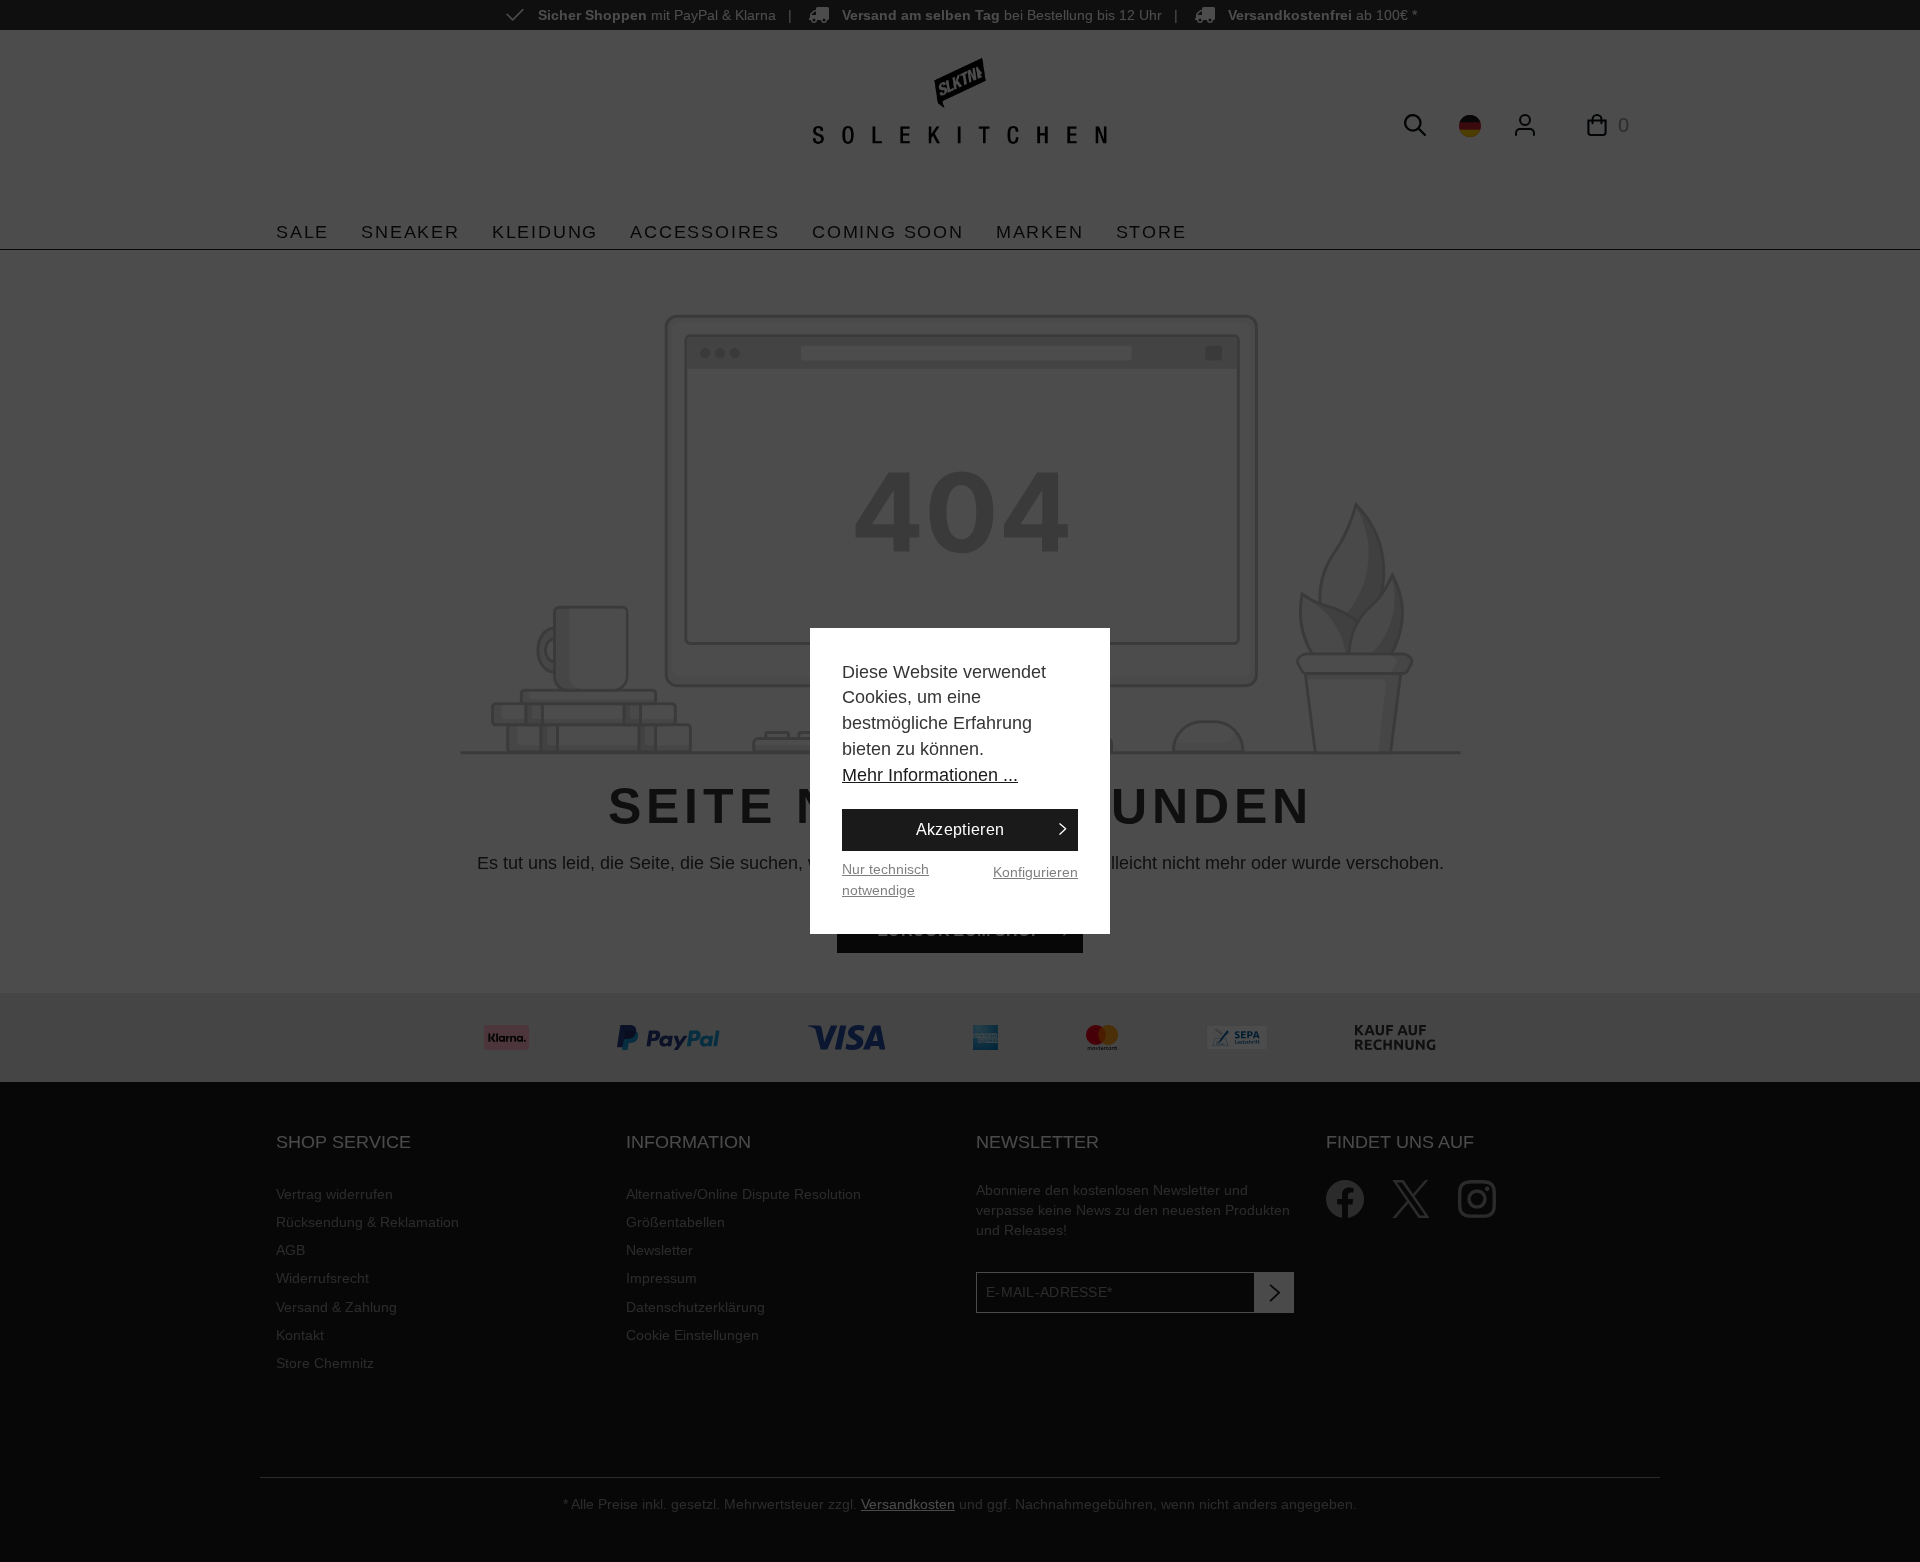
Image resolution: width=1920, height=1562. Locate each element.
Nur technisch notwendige (885, 879)
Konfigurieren (1035, 872)
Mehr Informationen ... (930, 775)
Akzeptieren (960, 829)
